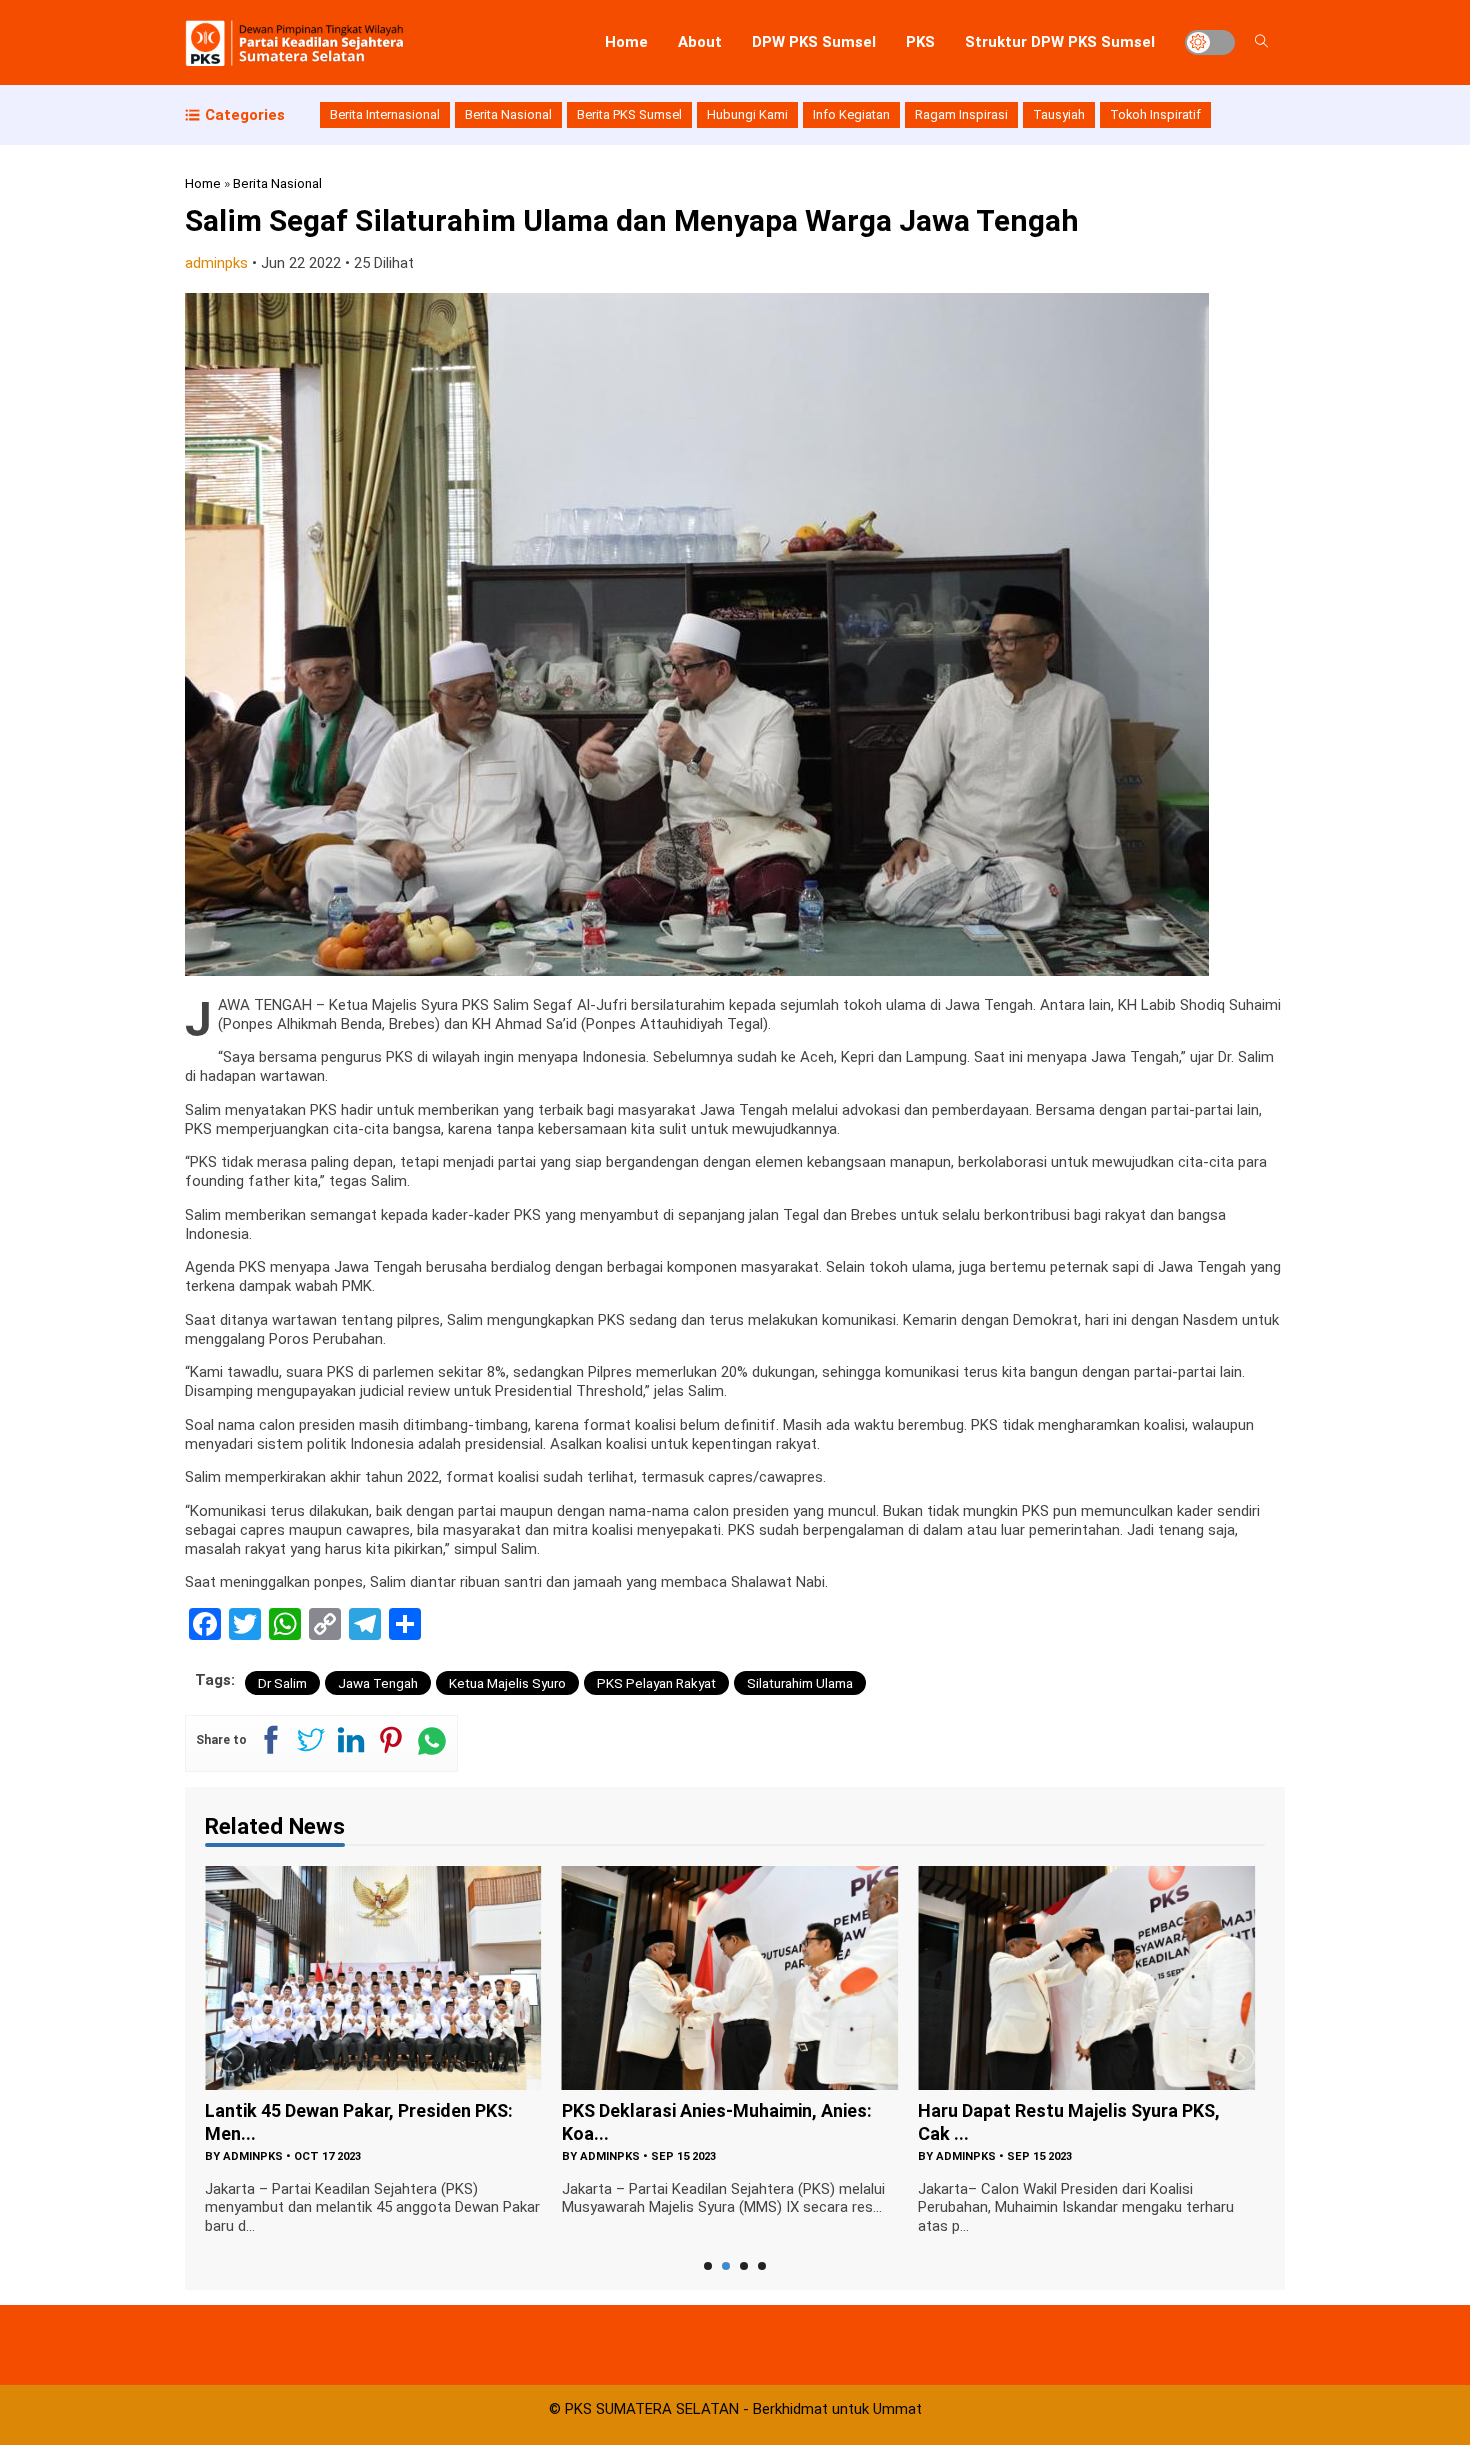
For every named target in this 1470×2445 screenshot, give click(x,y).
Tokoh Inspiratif (1155, 114)
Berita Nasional (508, 114)
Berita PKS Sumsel (629, 114)
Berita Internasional (385, 114)
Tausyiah (1059, 114)
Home (626, 42)
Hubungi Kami (747, 114)
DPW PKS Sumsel (814, 42)
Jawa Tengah (378, 1683)
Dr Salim (282, 1683)
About (700, 42)
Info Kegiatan (851, 114)
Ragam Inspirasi (961, 114)
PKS (920, 42)
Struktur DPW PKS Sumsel (1060, 42)
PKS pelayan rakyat (656, 1683)
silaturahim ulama (800, 1683)
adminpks (216, 263)
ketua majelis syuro (507, 1683)
